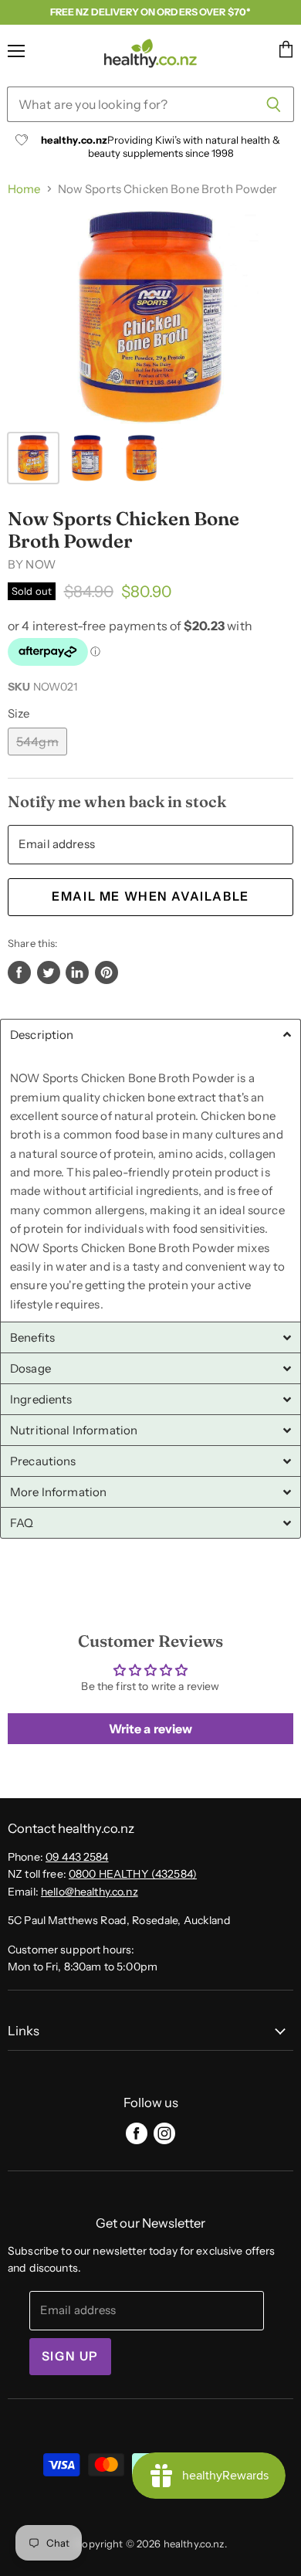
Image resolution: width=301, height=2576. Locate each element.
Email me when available (150, 896)
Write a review (151, 1729)
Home (24, 189)
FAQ (22, 1523)
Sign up (70, 2356)
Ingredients (41, 1399)
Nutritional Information (74, 1430)
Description (42, 1035)
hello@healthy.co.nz (90, 1892)
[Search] (274, 104)
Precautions (43, 1461)
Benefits (32, 1337)
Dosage (30, 1368)
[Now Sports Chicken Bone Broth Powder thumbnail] (33, 458)
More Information (58, 1492)
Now (40, 564)
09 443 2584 (77, 1857)
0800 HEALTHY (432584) (133, 1874)
